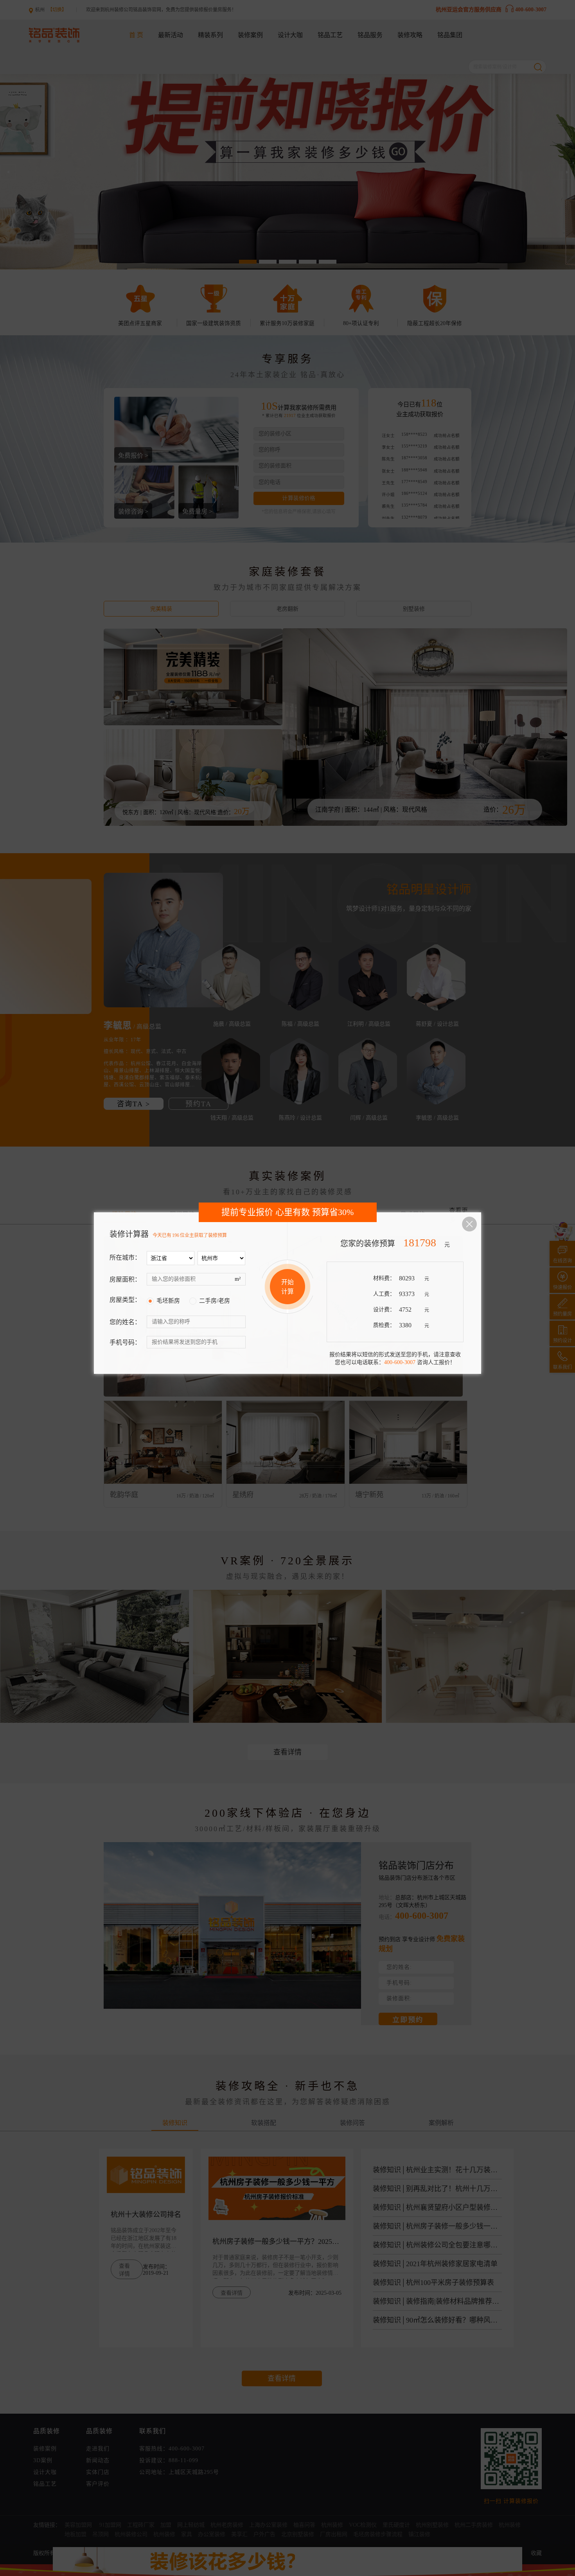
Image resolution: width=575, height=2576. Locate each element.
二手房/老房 (215, 1301)
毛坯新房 (168, 1301)
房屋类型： (125, 1300)
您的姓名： (125, 1322)
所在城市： (125, 1257)
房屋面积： (125, 1279)
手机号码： (125, 1342)
